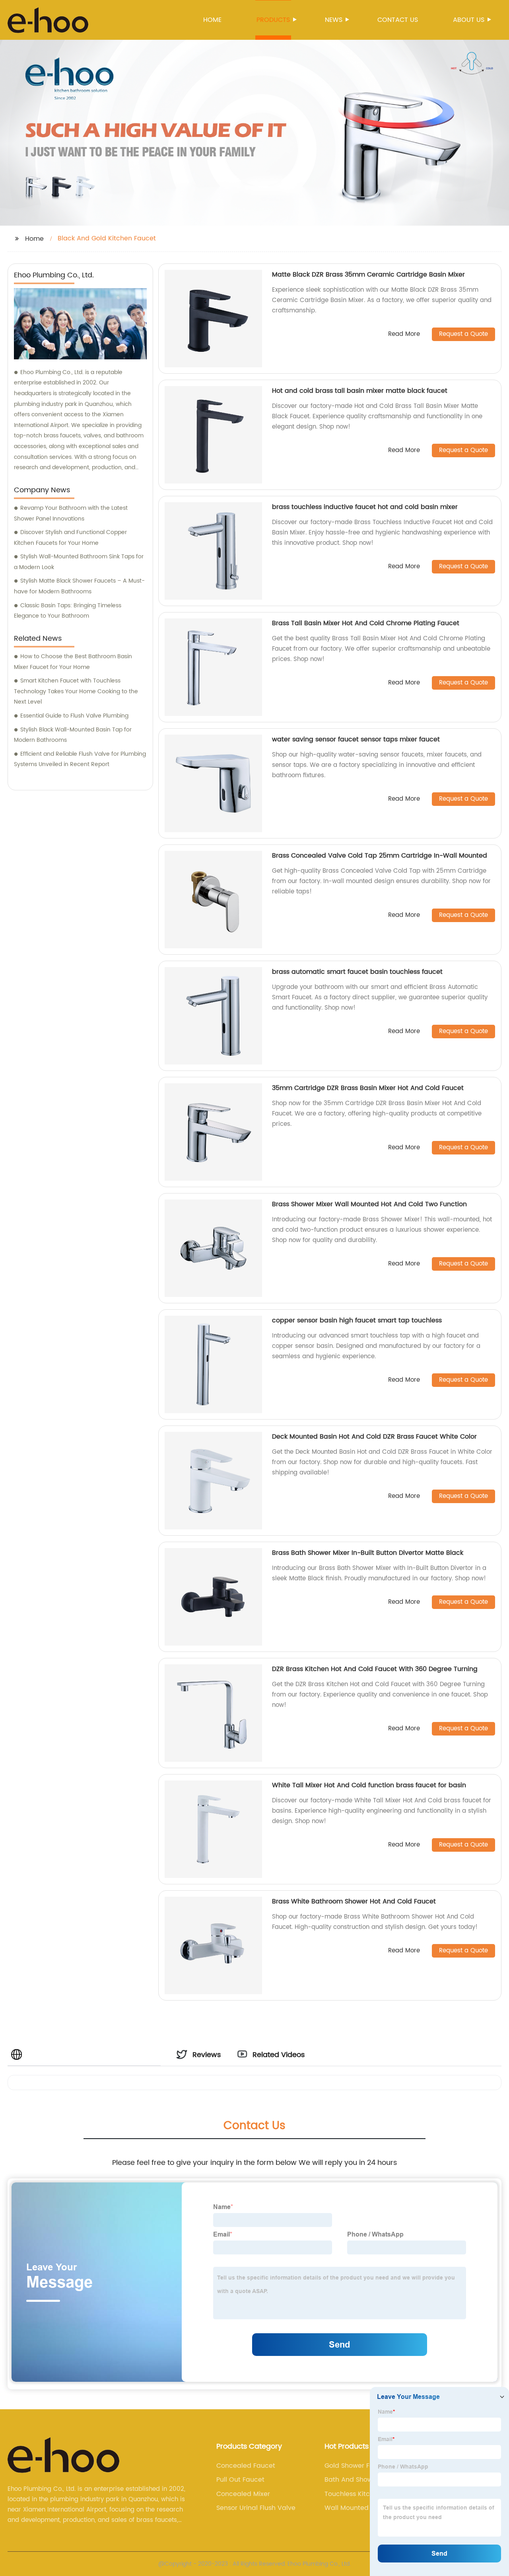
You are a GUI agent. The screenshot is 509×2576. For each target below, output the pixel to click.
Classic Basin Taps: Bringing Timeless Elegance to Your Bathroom (68, 611)
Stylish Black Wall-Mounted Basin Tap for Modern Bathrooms (73, 735)
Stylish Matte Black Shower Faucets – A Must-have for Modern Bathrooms (79, 586)
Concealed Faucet (246, 2466)
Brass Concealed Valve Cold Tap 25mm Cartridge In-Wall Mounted (380, 856)
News (334, 20)
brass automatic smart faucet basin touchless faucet (357, 972)
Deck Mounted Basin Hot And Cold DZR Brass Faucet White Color (374, 1437)
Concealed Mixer (243, 2494)
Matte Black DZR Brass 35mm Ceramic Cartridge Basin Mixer (368, 275)
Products (273, 20)
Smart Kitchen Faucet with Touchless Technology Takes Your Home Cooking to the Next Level (76, 691)
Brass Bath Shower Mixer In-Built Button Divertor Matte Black (368, 1553)
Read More (404, 334)
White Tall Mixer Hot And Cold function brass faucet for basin (369, 1785)
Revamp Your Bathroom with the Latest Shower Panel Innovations (71, 513)
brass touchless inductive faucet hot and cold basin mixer (365, 507)
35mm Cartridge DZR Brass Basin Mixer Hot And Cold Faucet (368, 1088)
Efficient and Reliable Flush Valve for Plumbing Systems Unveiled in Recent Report (80, 759)
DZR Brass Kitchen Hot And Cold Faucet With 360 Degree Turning (375, 1669)
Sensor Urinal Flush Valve (256, 2508)
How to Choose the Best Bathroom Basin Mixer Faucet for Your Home (73, 662)
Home (212, 20)
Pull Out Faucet (240, 2480)
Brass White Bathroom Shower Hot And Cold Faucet (354, 1901)
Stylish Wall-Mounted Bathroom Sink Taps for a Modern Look (79, 562)
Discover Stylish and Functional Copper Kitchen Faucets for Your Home (70, 538)
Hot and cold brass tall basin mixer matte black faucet (360, 391)
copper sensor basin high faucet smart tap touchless (357, 1320)
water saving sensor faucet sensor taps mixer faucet (356, 739)
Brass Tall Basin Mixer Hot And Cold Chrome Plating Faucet (366, 623)
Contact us (398, 20)
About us (469, 20)
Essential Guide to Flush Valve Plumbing (74, 716)
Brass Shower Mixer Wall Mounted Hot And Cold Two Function (369, 1204)
